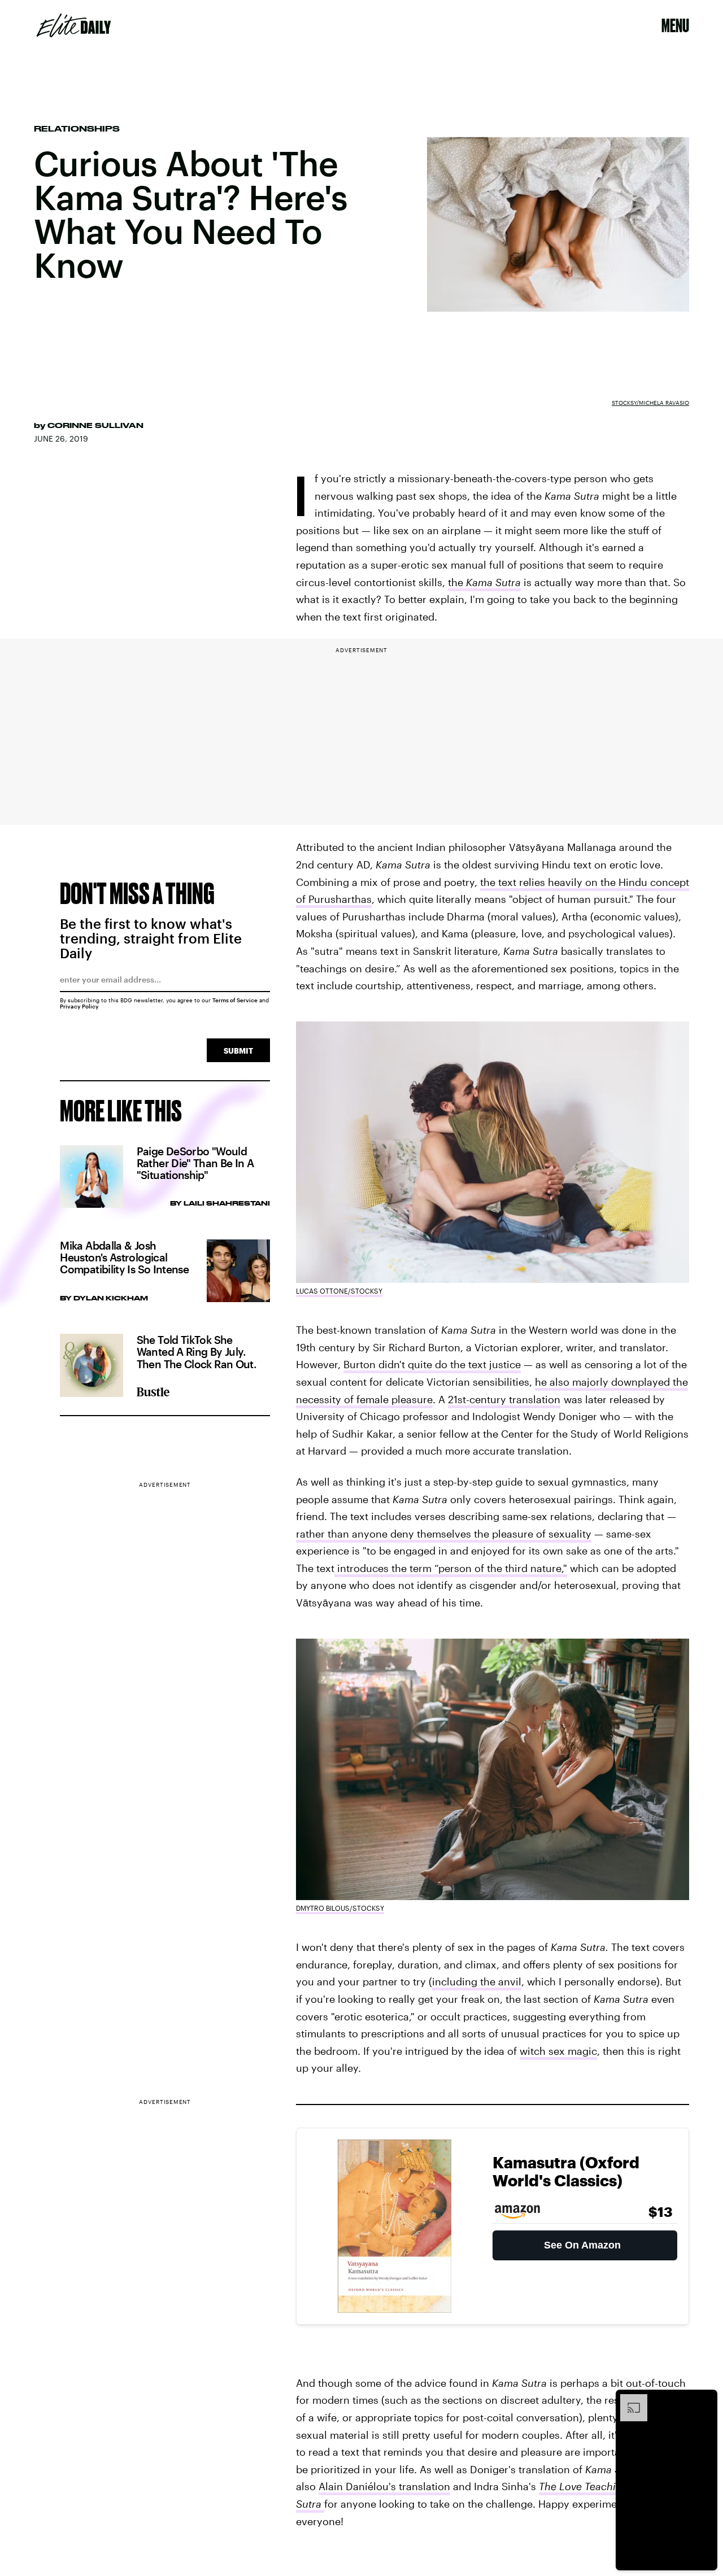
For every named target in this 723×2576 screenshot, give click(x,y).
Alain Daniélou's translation (384, 2486)
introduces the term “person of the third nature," (451, 1568)
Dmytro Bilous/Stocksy (340, 1908)
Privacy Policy (79, 1006)
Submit (238, 1051)
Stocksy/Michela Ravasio (650, 403)
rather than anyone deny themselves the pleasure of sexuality (444, 1534)
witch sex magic (558, 2051)
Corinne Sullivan (95, 425)
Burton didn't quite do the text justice (432, 1364)
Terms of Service (235, 1000)
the (484, 582)
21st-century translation (504, 1399)
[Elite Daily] (74, 25)
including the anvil (477, 1981)
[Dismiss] (705, 2400)
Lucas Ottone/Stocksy (339, 1291)
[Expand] (628, 2400)
